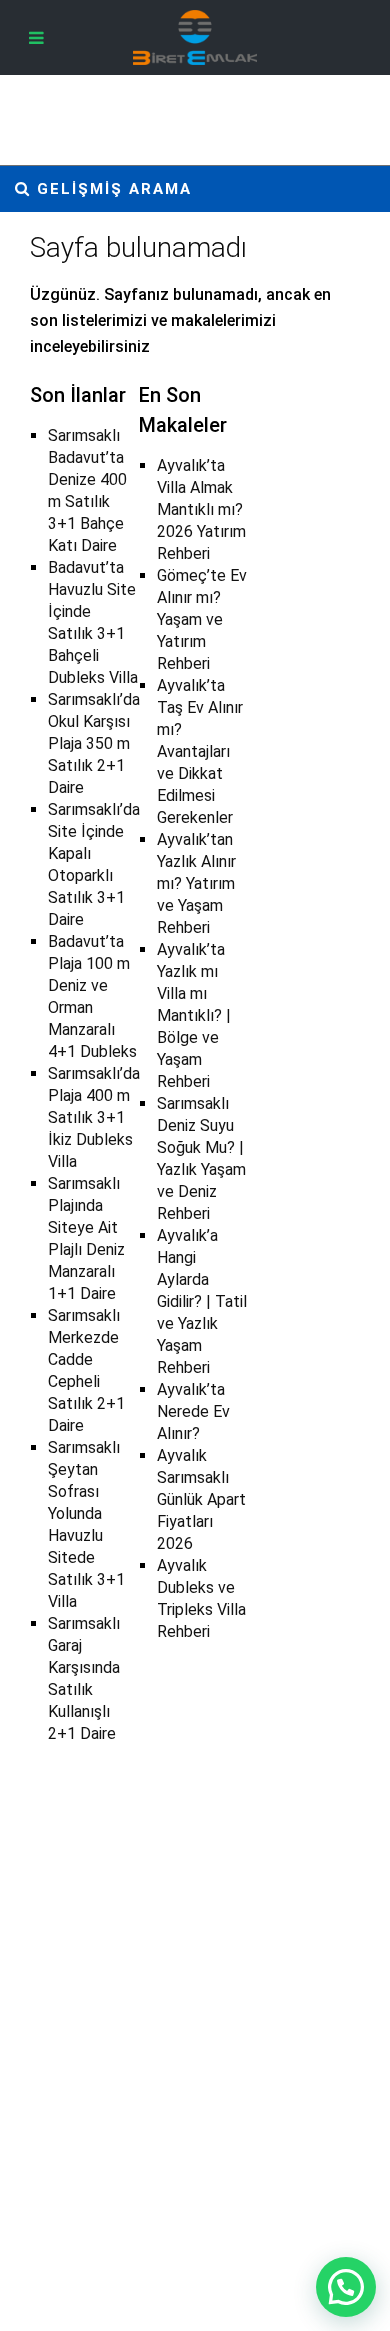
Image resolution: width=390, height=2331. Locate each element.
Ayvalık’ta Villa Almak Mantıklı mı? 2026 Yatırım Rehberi (201, 509)
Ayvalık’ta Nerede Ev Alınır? (193, 1411)
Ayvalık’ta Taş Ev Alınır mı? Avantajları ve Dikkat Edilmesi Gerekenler (200, 751)
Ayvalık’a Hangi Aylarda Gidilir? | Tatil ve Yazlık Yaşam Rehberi (202, 1301)
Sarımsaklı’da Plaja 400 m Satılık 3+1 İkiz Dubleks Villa (94, 1117)
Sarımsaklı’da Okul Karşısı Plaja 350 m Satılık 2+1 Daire (94, 743)
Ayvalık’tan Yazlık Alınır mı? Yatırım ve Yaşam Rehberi (196, 883)
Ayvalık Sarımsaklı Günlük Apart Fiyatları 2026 (201, 1499)
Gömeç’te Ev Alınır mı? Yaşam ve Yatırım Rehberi (202, 619)
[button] (346, 2287)
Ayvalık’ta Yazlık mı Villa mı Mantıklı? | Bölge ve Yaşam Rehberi (194, 1015)
